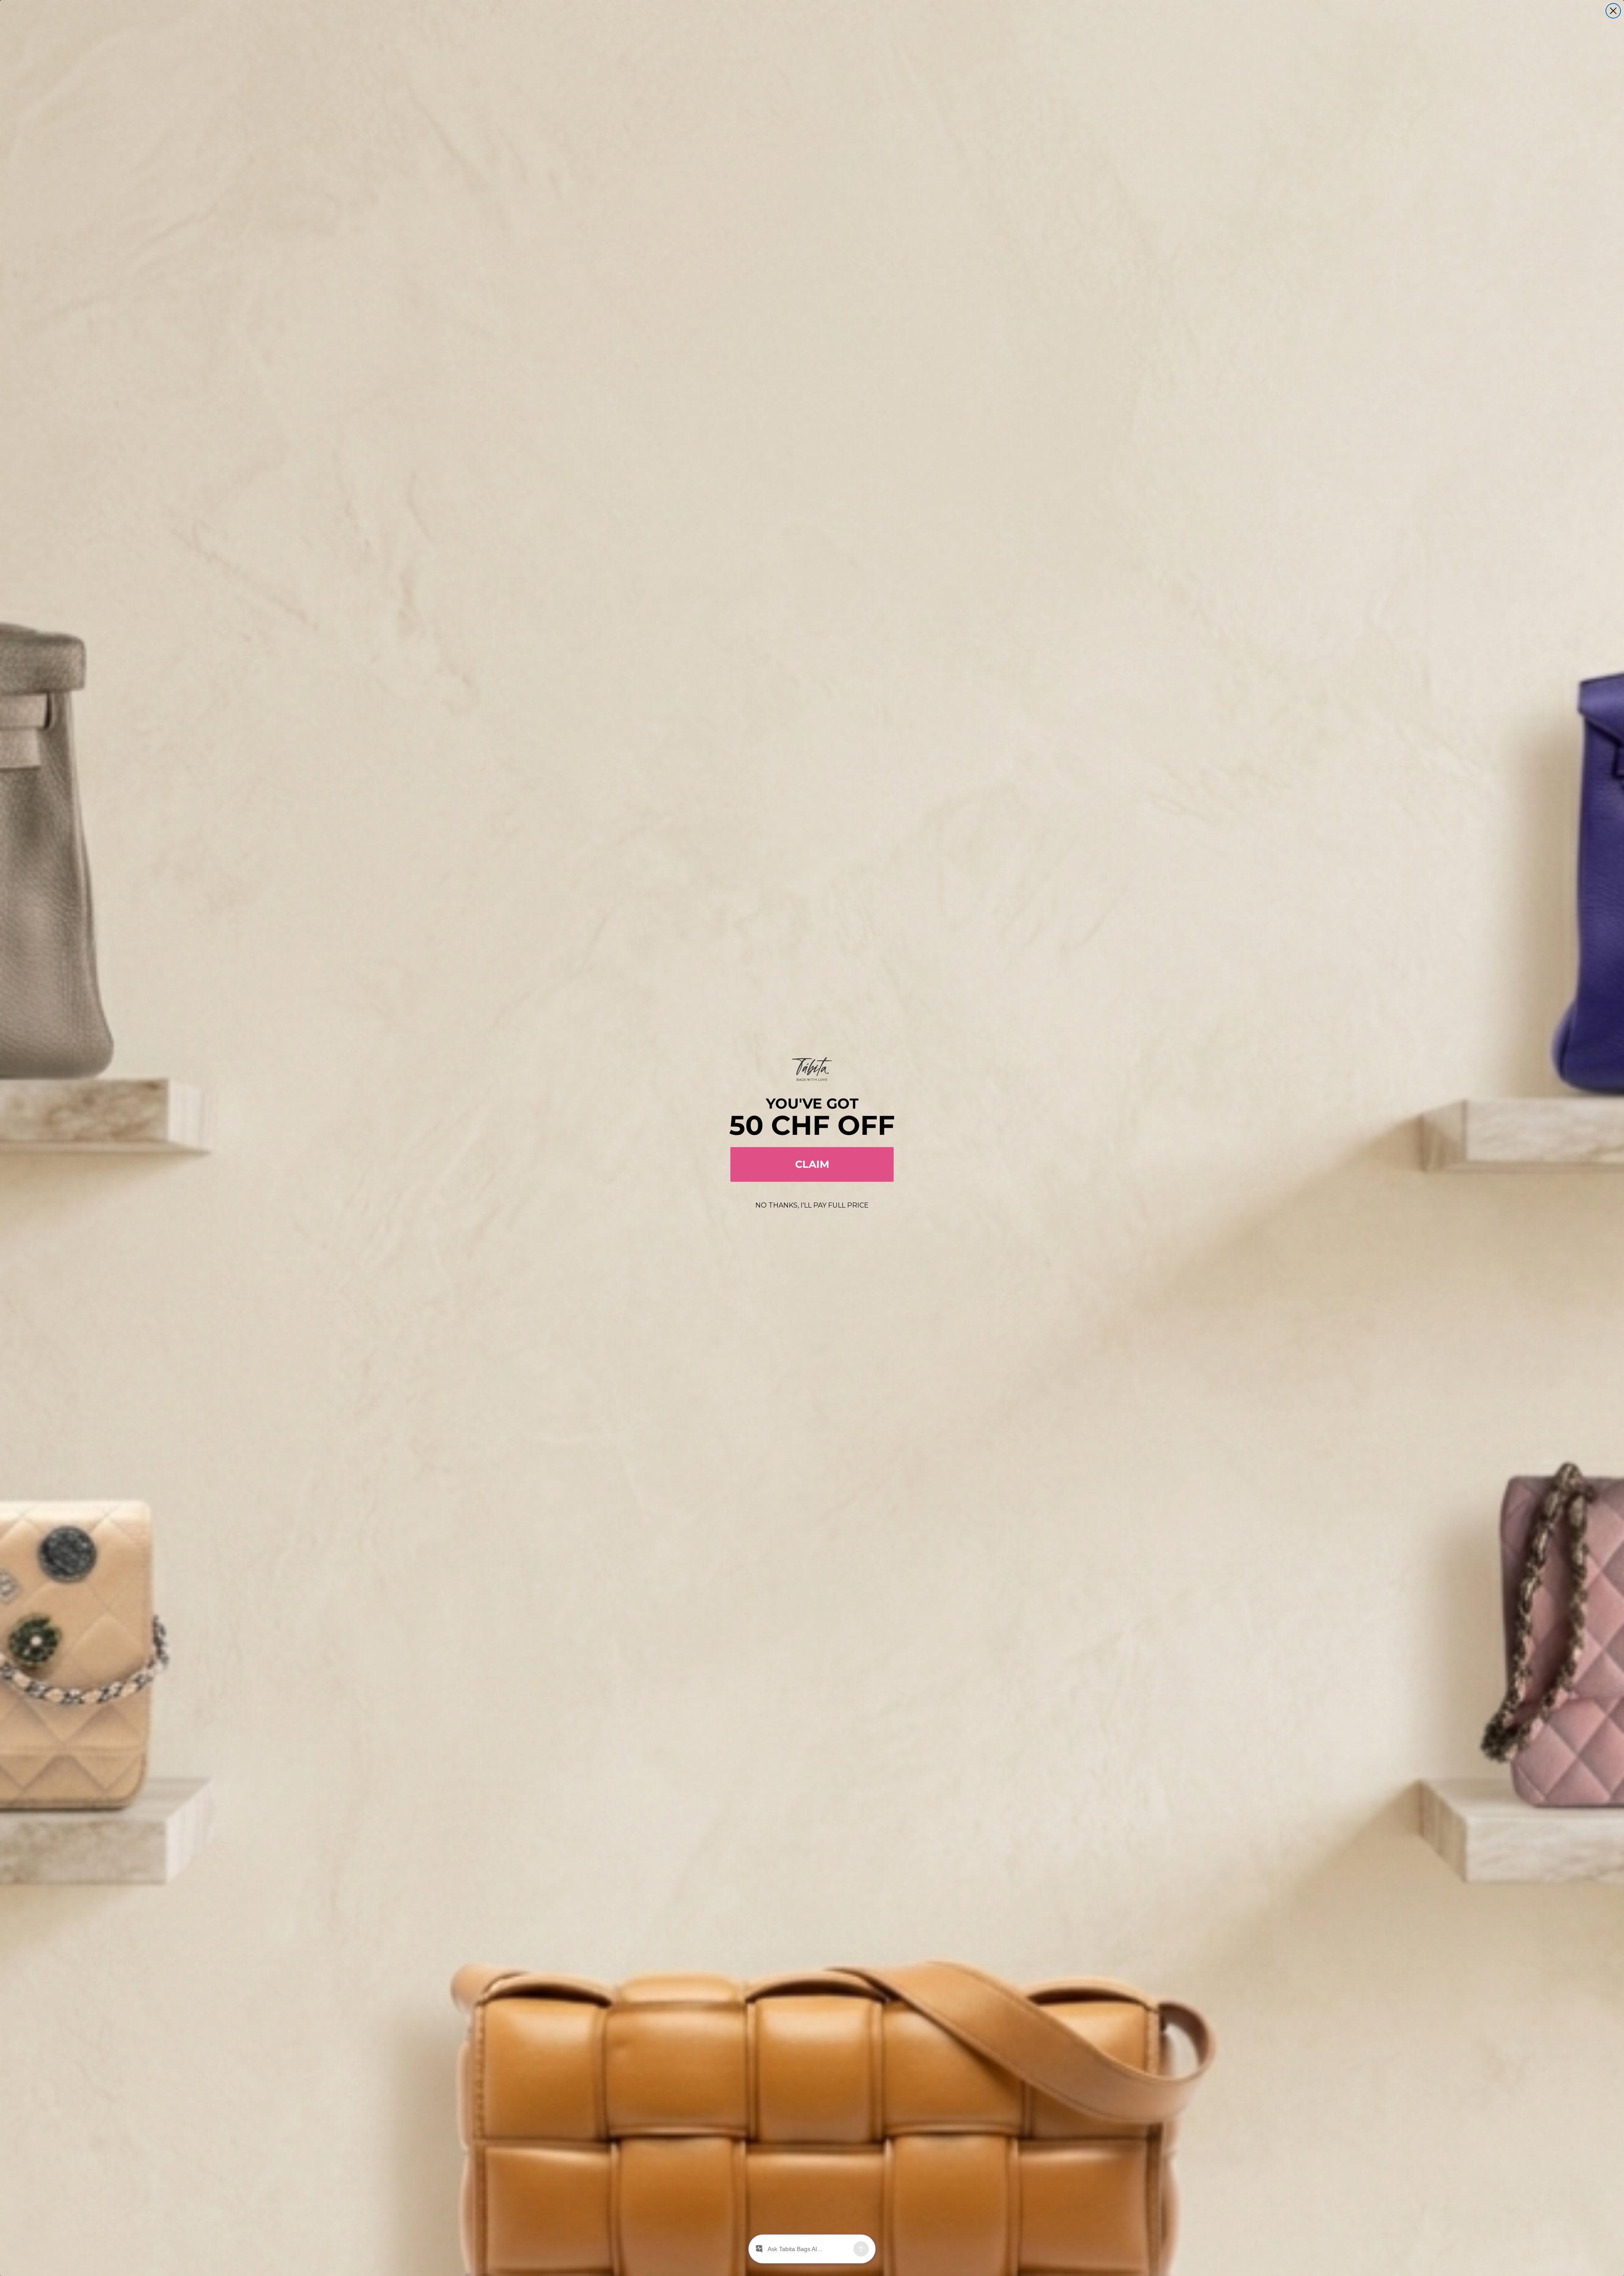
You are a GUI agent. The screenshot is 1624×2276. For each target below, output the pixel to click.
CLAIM (812, 1164)
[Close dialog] (1613, 11)
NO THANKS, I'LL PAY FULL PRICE (812, 1205)
